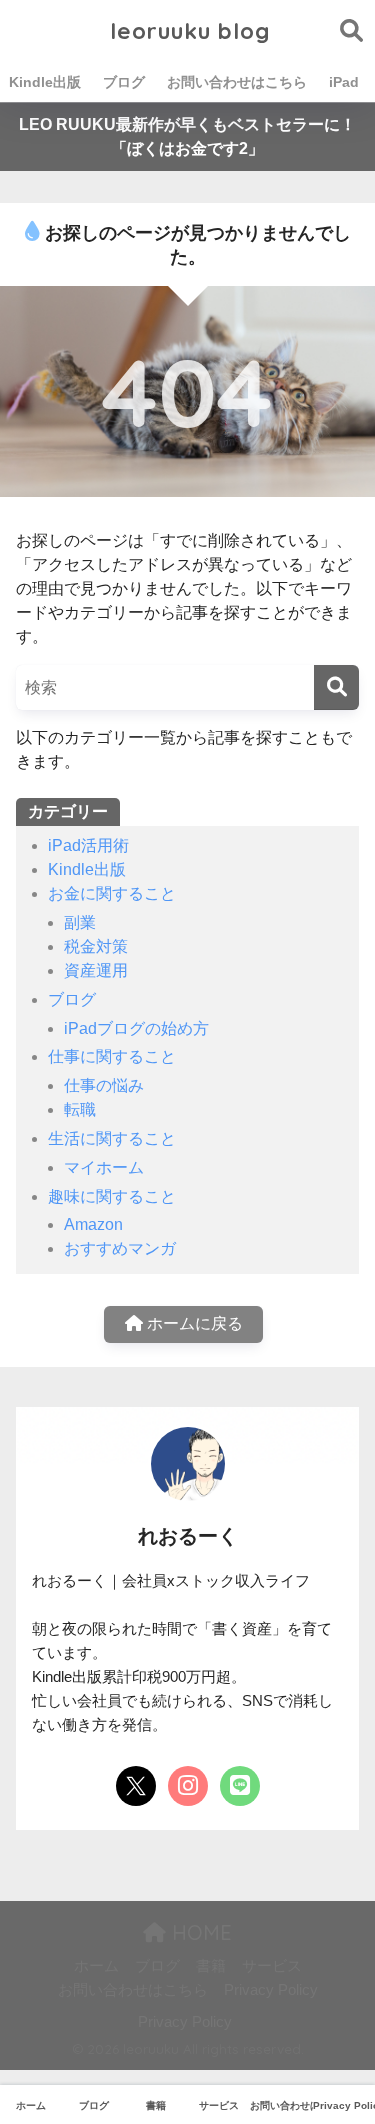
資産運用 (96, 970)
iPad (344, 82)
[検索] (336, 687)
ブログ (124, 82)
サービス (272, 1966)
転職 (80, 1109)
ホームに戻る (193, 1323)
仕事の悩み (104, 1085)
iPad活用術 (88, 845)
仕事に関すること (112, 1056)
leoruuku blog (190, 30)
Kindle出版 (45, 82)
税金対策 (96, 946)
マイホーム (104, 1167)
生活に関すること (112, 1138)
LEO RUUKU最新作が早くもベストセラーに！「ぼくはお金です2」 (187, 136)
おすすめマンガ (120, 1248)
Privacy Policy (271, 1990)
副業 (80, 922)
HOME (199, 1932)
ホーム (96, 1966)
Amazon (93, 1224)
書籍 (211, 1966)
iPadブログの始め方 (136, 1028)
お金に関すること (112, 893)
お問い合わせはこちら (237, 82)
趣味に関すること (112, 1196)
